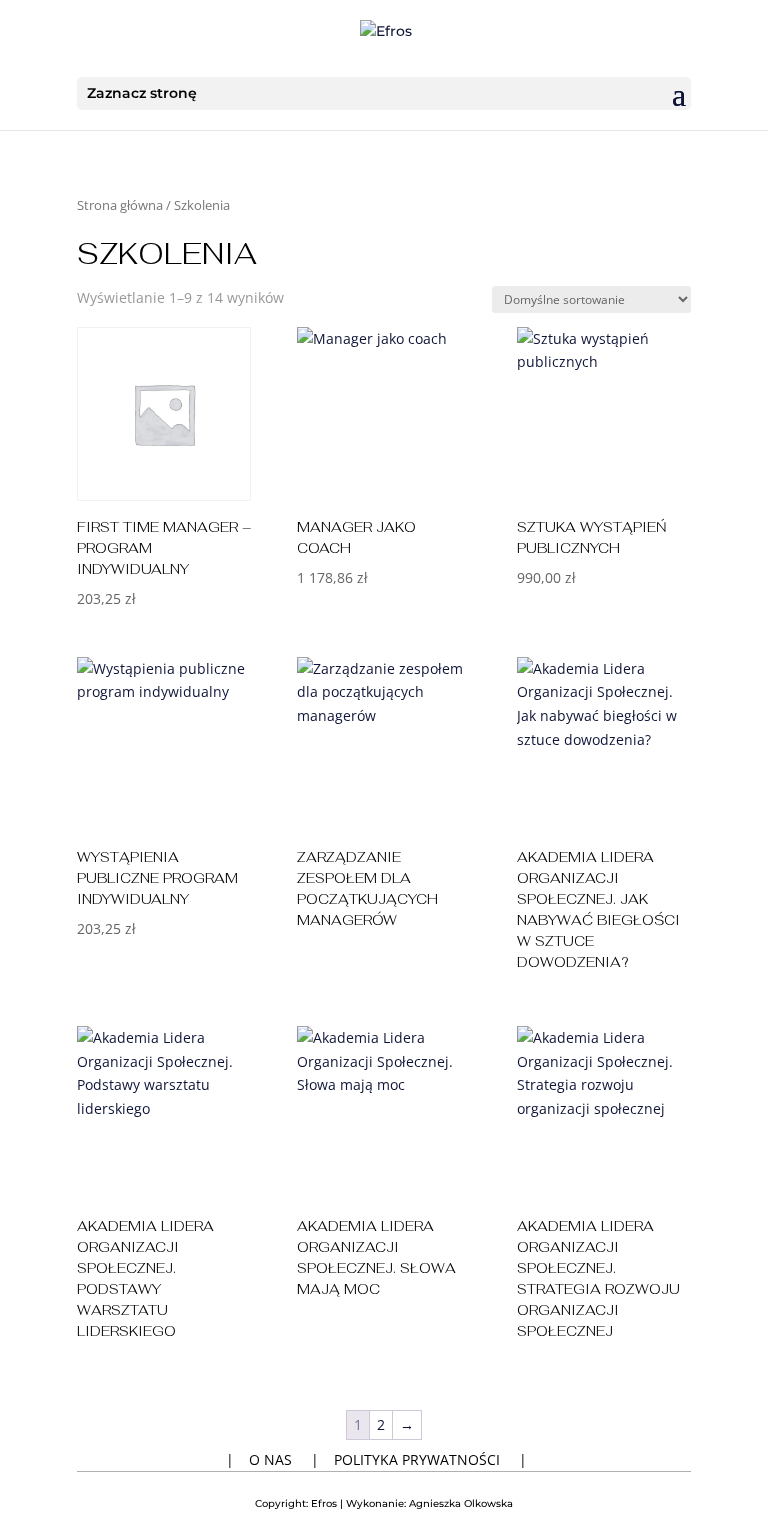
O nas (270, 1459)
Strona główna (120, 205)
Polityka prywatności (417, 1459)
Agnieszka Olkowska (461, 1503)
